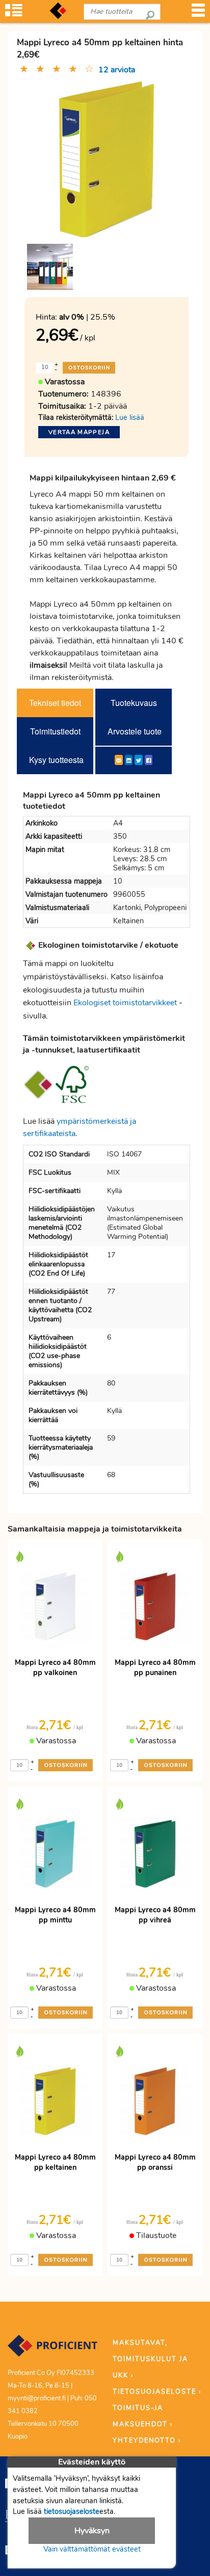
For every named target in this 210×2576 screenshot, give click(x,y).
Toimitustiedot (55, 731)
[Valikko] (198, 13)
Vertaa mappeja (79, 432)
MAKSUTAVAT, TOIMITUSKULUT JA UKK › (150, 2359)
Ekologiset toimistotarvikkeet (125, 1003)
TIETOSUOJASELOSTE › (157, 2392)
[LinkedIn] (129, 760)
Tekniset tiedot (55, 703)
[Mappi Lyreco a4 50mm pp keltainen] (50, 267)
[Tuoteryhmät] (14, 13)
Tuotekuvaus (134, 703)
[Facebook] (149, 760)
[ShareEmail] (119, 760)
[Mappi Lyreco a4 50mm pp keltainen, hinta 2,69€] (107, 158)
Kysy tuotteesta (56, 760)
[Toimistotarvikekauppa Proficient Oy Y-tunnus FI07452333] (52, 2351)
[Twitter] (139, 760)
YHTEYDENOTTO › (147, 2441)
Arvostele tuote (135, 731)
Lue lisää (130, 417)
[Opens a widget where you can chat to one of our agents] (140, 2518)
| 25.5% (87, 317)
